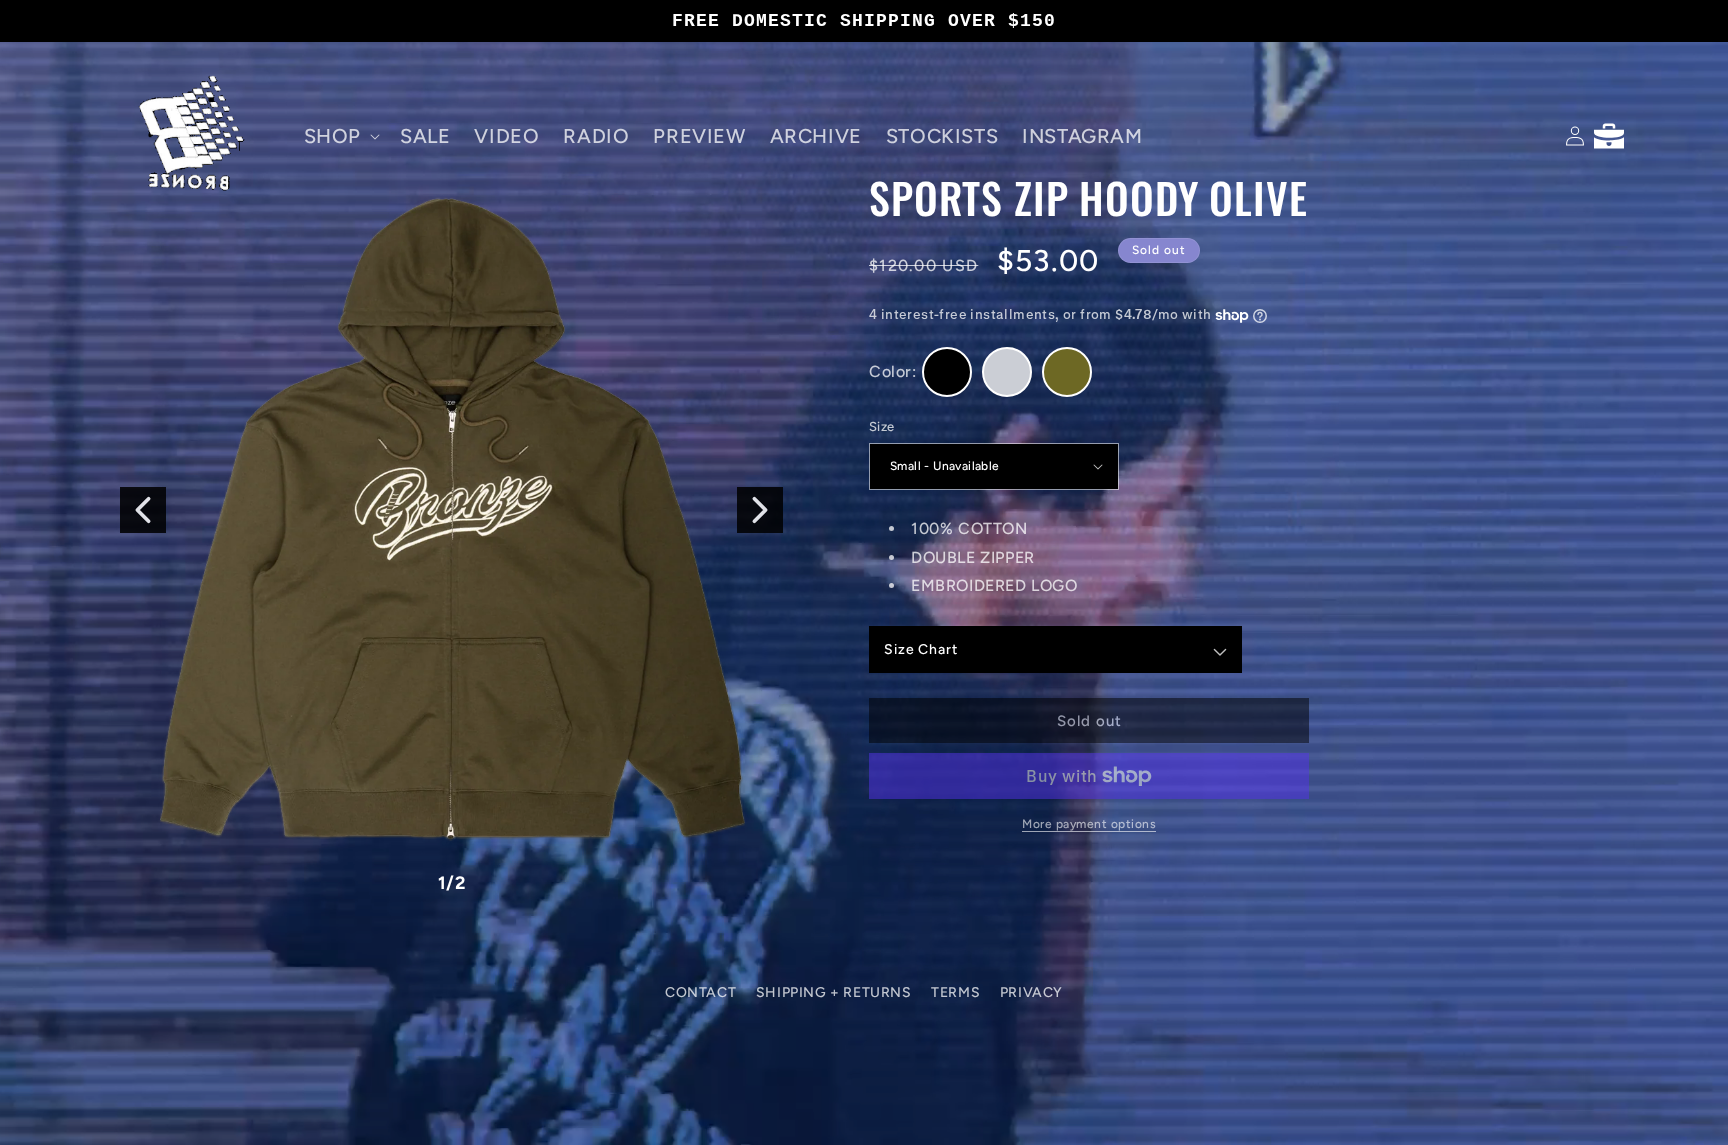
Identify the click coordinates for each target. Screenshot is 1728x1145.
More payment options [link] (1089, 824)
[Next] (760, 510)
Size (882, 426)
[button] (340, 136)
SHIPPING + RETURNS (834, 992)
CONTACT (700, 992)
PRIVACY (1031, 992)
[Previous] (143, 510)
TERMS (955, 992)
